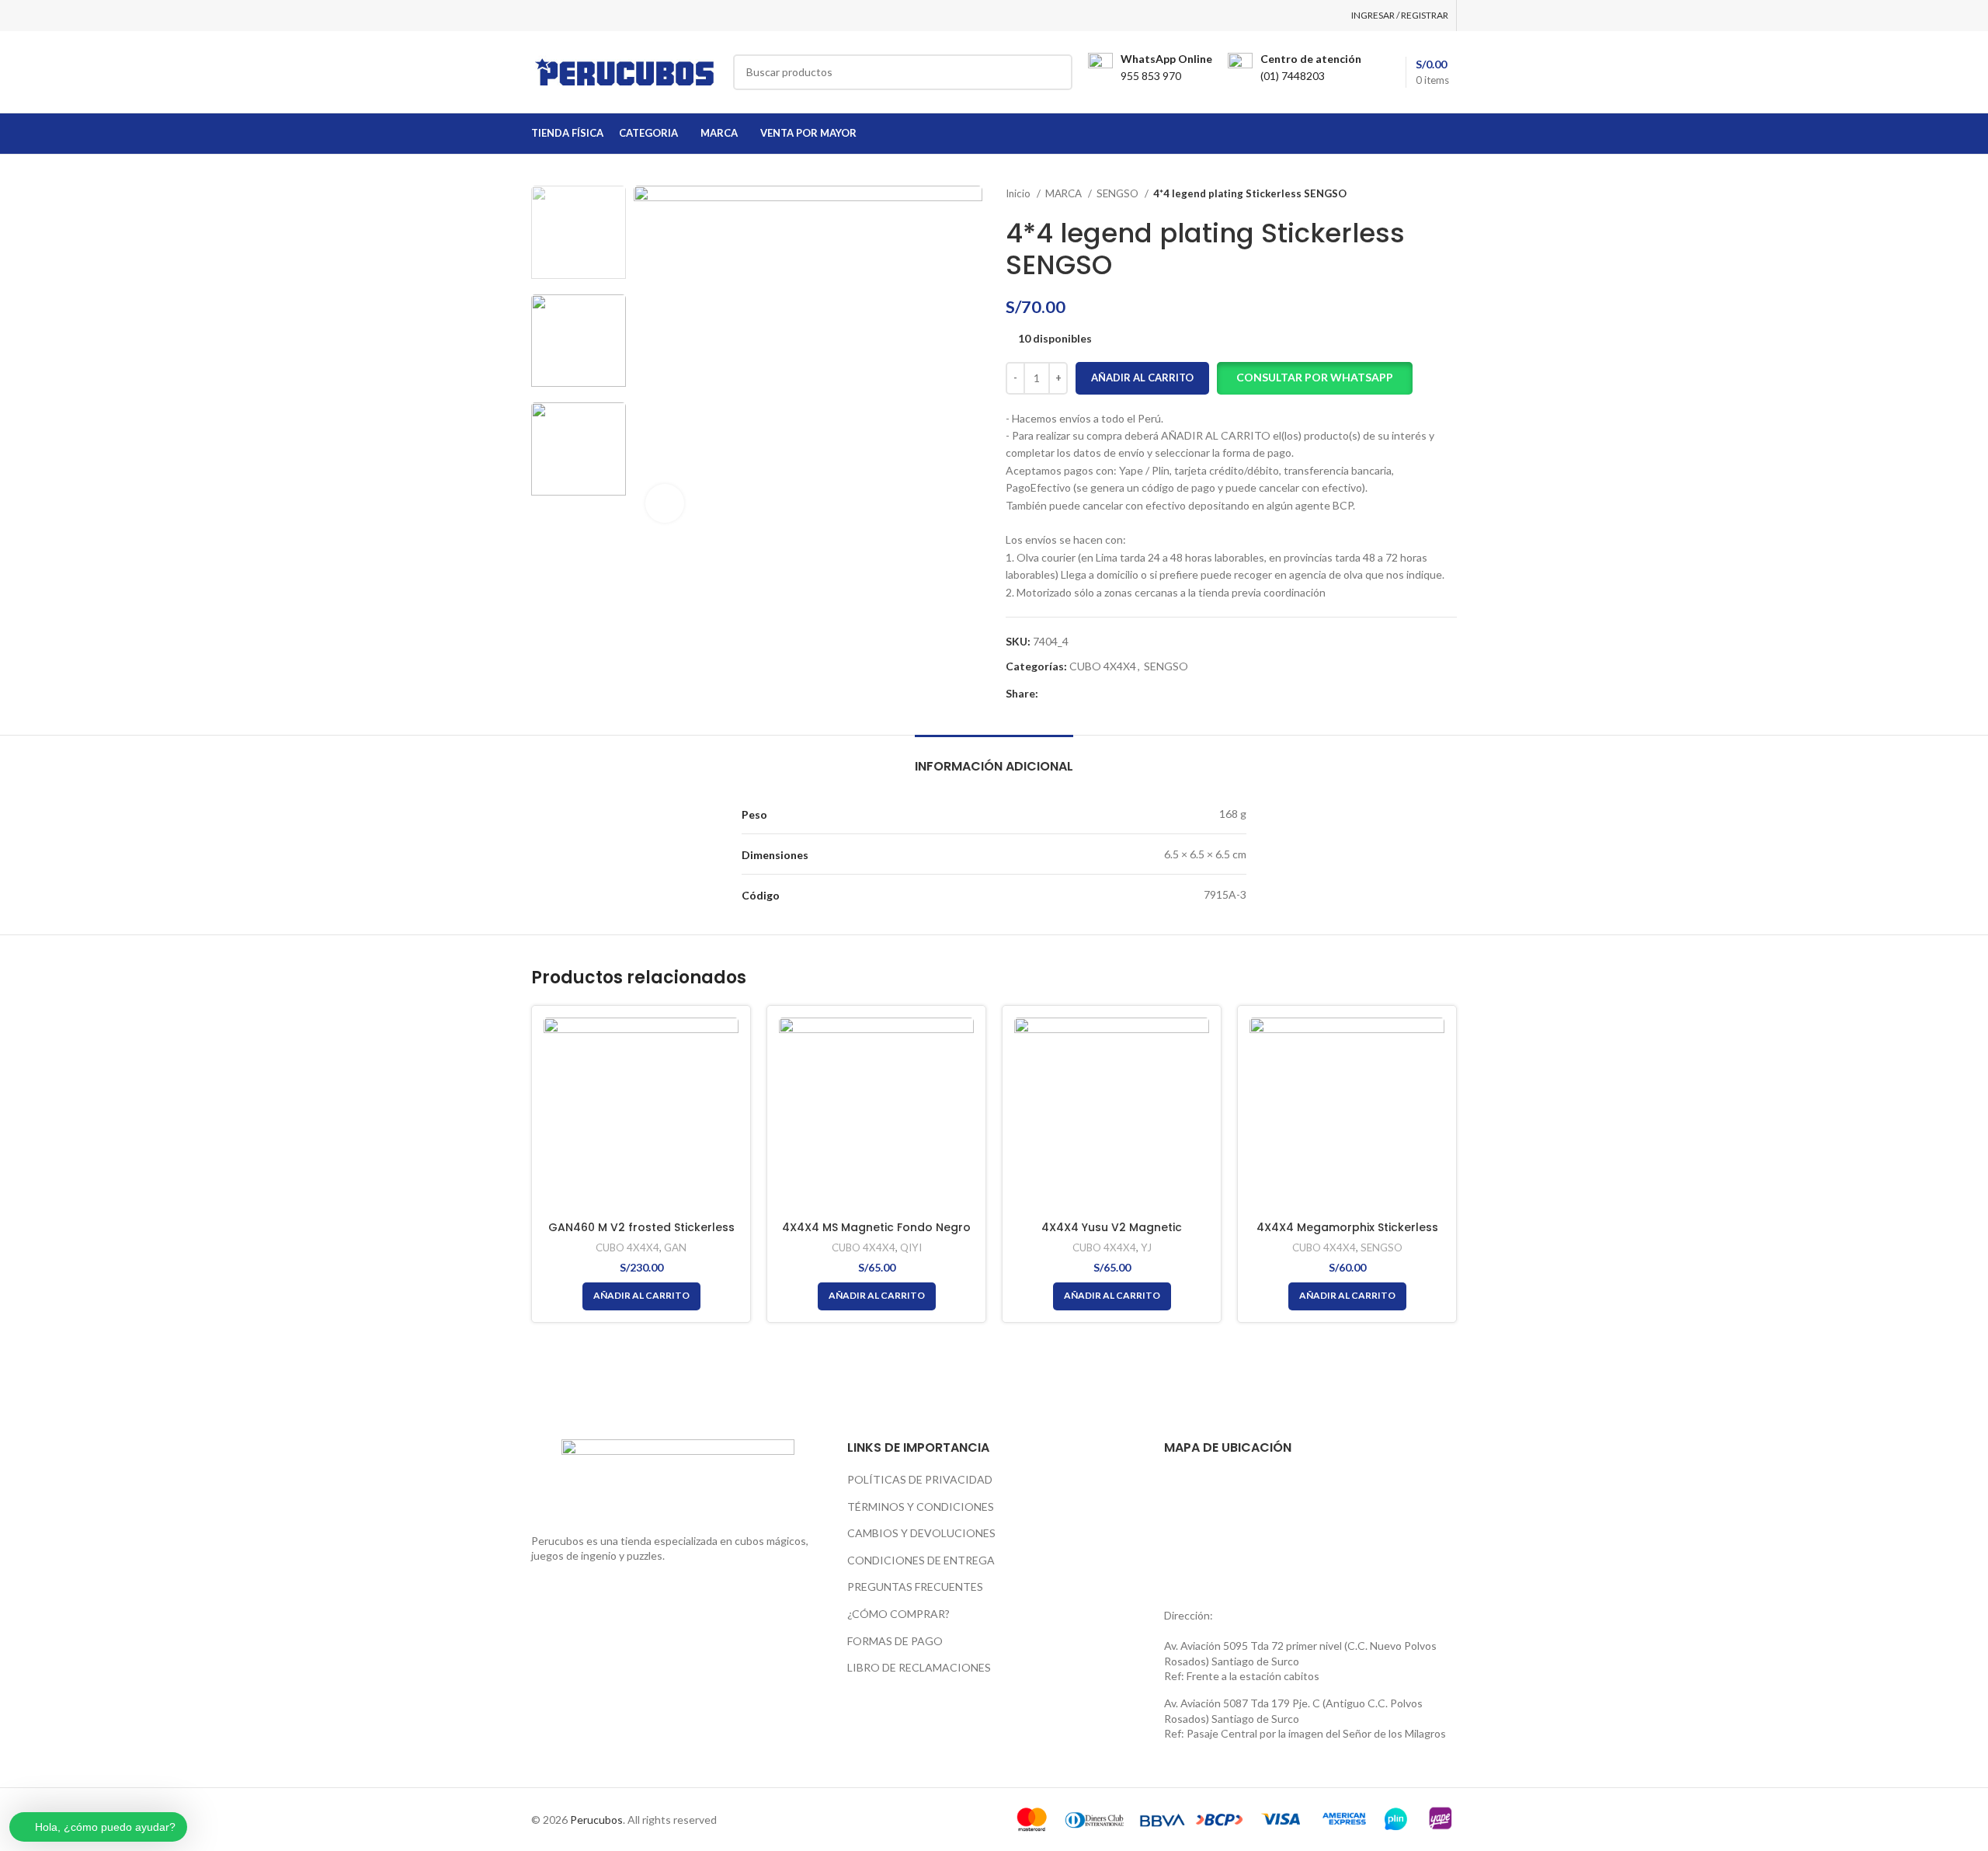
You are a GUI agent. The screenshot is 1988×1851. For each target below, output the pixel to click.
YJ (1146, 1247)
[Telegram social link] (1123, 694)
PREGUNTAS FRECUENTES (915, 1587)
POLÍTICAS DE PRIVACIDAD (920, 1479)
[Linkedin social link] (1105, 694)
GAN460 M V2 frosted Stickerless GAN (641, 1235)
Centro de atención (1311, 59)
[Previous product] (1418, 194)
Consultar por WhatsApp (1315, 377)
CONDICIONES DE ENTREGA (921, 1560)
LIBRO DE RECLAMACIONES (919, 1667)
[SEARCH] (1055, 72)
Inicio (1019, 193)
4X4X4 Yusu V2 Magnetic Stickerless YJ (1112, 1235)
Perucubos (596, 1820)
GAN (675, 1247)
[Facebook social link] (1051, 694)
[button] (1315, 378)
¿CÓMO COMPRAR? (898, 1614)
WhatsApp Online (1166, 59)
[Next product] (1449, 194)
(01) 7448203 (1293, 76)
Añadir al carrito (1142, 378)
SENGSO (1119, 193)
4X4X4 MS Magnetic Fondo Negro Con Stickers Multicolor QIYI (876, 1235)
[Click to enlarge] (665, 503)
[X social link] (1069, 694)
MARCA (1065, 193)
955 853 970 (1151, 76)
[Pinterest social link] (1087, 694)
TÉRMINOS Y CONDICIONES (921, 1507)
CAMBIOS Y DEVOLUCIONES (921, 1533)
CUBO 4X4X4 (1103, 666)
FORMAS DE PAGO (895, 1641)
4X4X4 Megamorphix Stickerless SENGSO (1347, 1235)
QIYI (911, 1247)
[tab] (994, 758)
